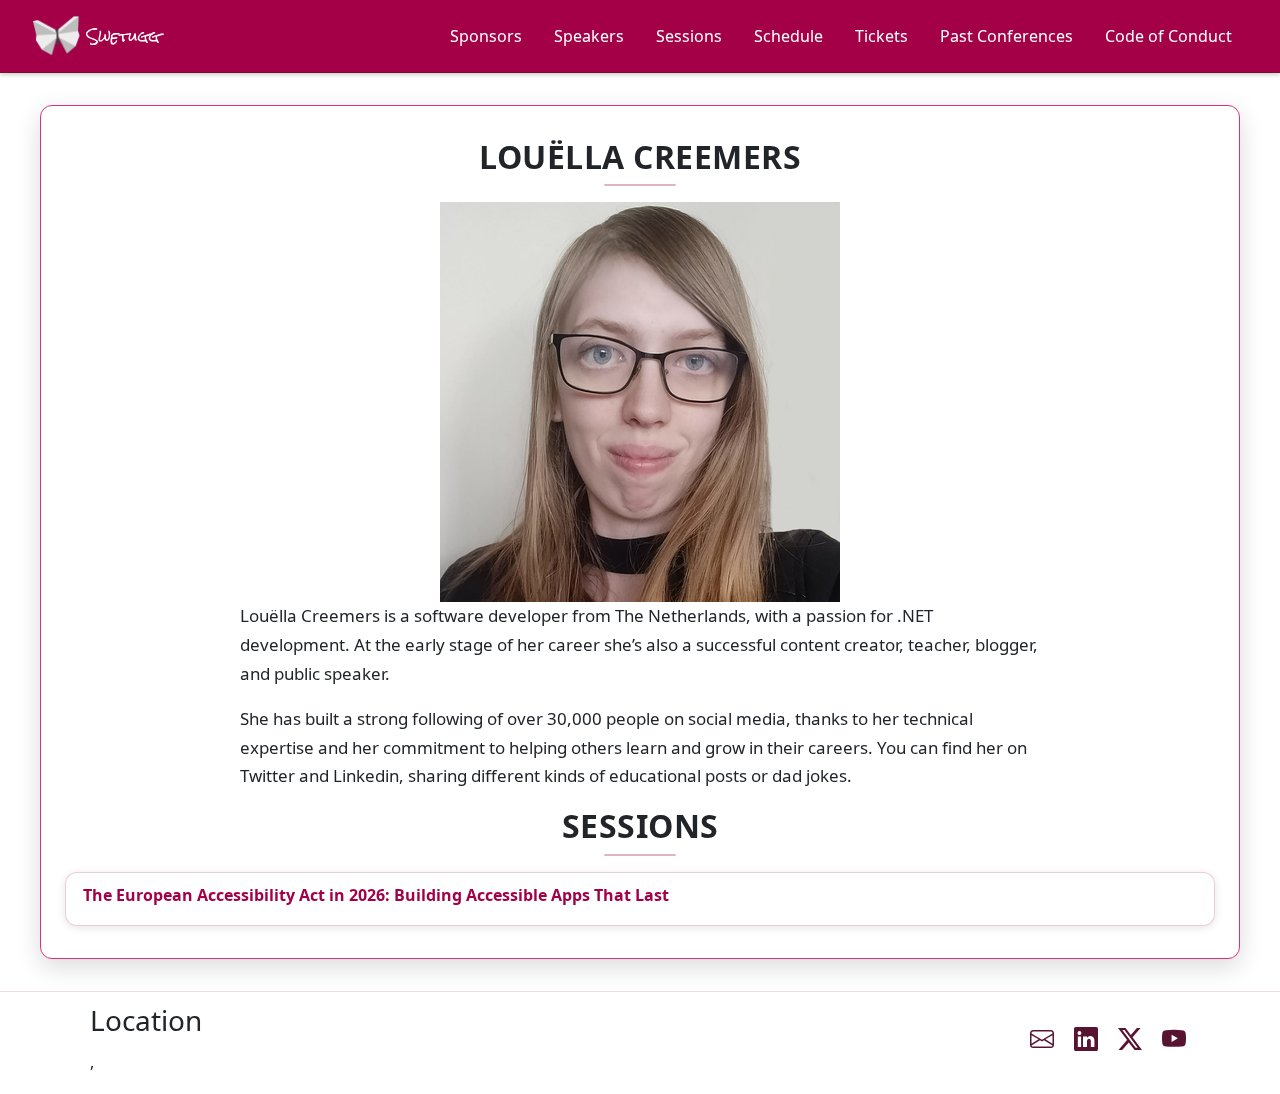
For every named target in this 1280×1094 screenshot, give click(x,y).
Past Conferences (1006, 36)
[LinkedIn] (1086, 1039)
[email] (1042, 1039)
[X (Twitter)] (1130, 1039)
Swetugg (120, 36)
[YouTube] (1174, 1039)
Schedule (788, 36)
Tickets (881, 36)
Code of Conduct (1168, 36)
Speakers (589, 36)
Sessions (689, 36)
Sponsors (486, 36)
